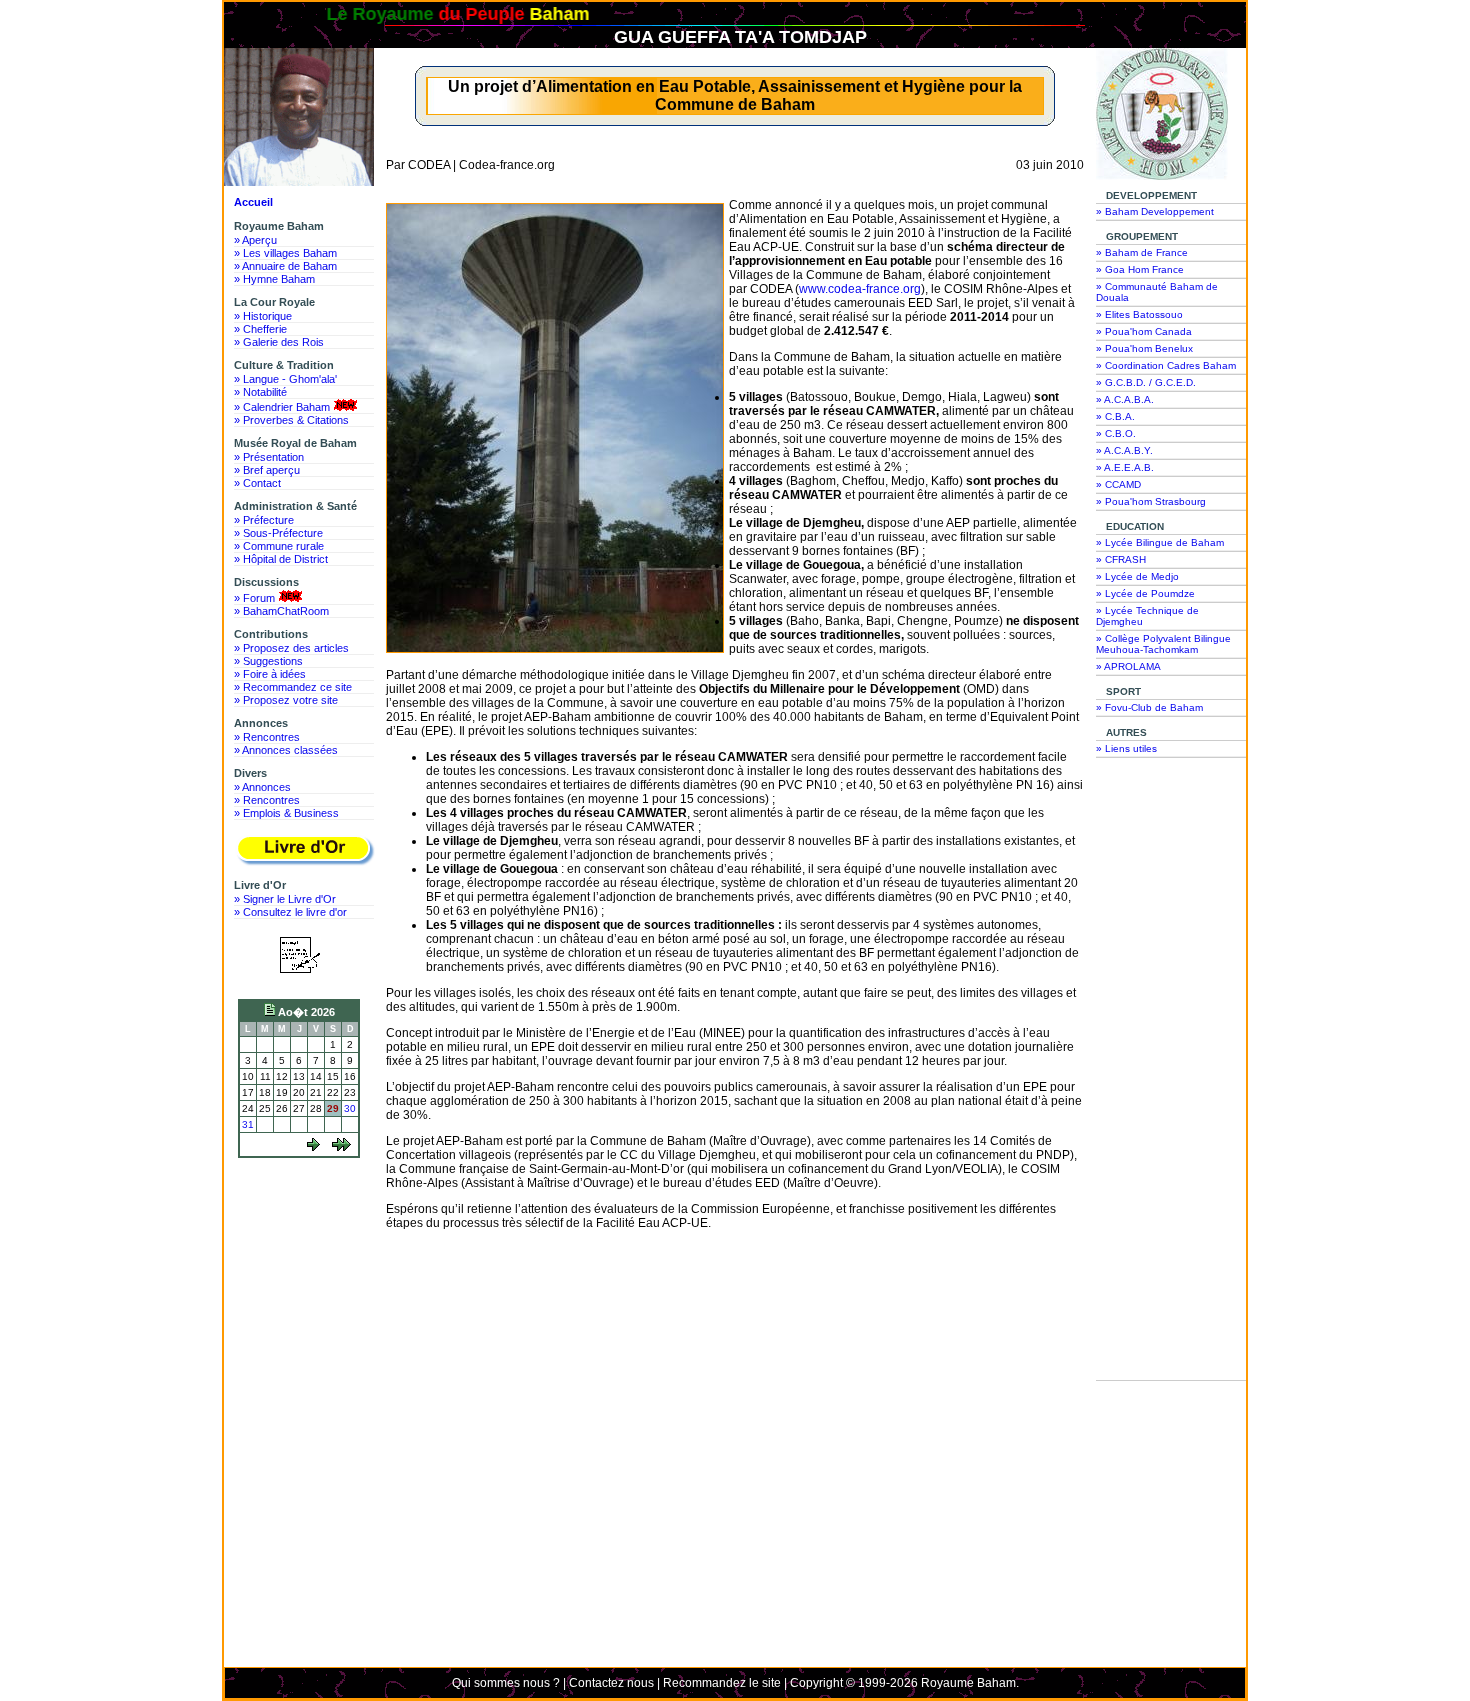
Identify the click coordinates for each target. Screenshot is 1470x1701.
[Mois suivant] (341, 1147)
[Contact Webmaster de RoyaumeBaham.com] (299, 975)
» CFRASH (1121, 559)
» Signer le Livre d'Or (285, 899)
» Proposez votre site (286, 700)
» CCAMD (1118, 484)
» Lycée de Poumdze (1145, 593)
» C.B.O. (1116, 433)
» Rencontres (267, 737)
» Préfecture (264, 520)
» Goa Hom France (1140, 269)
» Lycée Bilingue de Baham (1160, 542)
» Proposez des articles (291, 648)
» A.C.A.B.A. (1125, 399)
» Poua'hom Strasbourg (1151, 501)
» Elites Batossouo (1139, 314)
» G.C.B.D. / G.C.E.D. (1146, 382)
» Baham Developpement (1155, 211)
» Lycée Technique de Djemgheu (1147, 616)
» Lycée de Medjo (1137, 576)
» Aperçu (255, 240)
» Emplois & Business (286, 813)
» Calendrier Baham (282, 407)
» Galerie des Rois (279, 342)
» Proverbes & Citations (291, 420)
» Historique (263, 316)
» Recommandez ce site (293, 687)
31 (248, 1124)
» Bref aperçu (267, 470)
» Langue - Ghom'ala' (285, 379)
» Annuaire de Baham (285, 266)
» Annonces (262, 787)
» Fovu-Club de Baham (1149, 707)
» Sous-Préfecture (278, 533)
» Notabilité (260, 392)
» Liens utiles (1126, 748)
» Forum (254, 598)
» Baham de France (1142, 252)
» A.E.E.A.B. (1125, 467)
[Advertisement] (304, 1239)
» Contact (257, 483)
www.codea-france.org (860, 289)
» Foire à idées (270, 674)
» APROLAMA (1128, 666)
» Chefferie (260, 329)
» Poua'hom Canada (1144, 331)
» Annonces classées (286, 750)
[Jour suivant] (313, 1147)
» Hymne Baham (274, 279)
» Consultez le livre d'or (290, 912)
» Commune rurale (279, 546)
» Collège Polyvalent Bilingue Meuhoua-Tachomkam (1163, 644)
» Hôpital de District (281, 559)
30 (350, 1108)
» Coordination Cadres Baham (1166, 365)
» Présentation (269, 457)
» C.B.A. (1115, 416)
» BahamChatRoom (281, 611)
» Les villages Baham (285, 253)
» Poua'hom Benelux (1144, 348)
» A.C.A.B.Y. (1124, 450)
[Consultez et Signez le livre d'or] (304, 850)
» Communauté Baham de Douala (1157, 292)
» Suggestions (268, 661)
